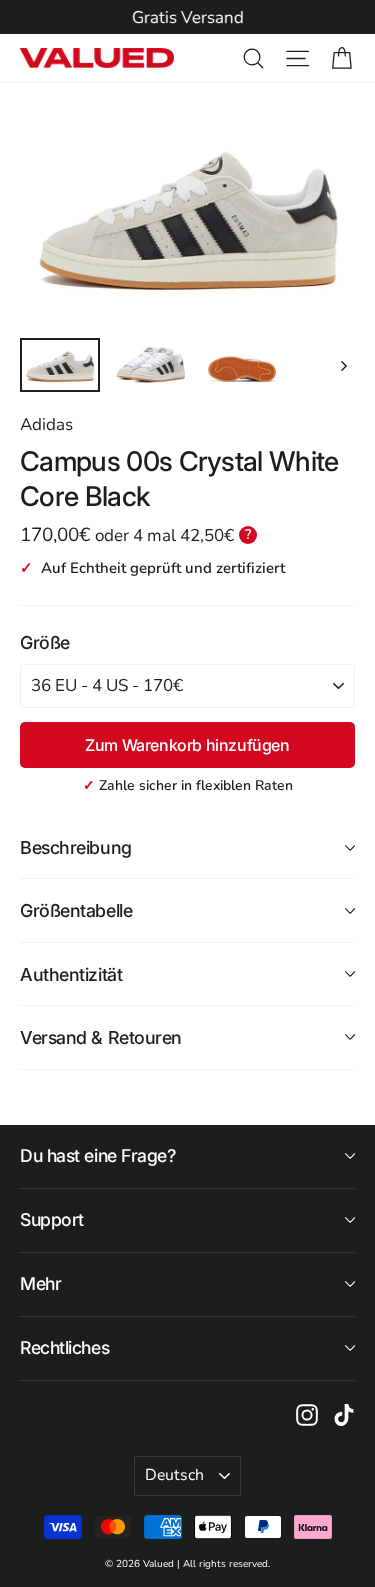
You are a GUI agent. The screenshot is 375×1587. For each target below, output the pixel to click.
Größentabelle (76, 910)
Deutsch (174, 1475)
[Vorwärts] (342, 365)
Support (52, 1219)
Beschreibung (76, 847)
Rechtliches (64, 1347)
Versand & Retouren (101, 1037)
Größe (45, 642)
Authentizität (71, 974)
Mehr (40, 1283)
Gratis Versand (188, 17)
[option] (187, 18)
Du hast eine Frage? (98, 1155)
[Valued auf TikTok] (344, 1414)
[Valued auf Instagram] (307, 1414)
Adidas (46, 424)
